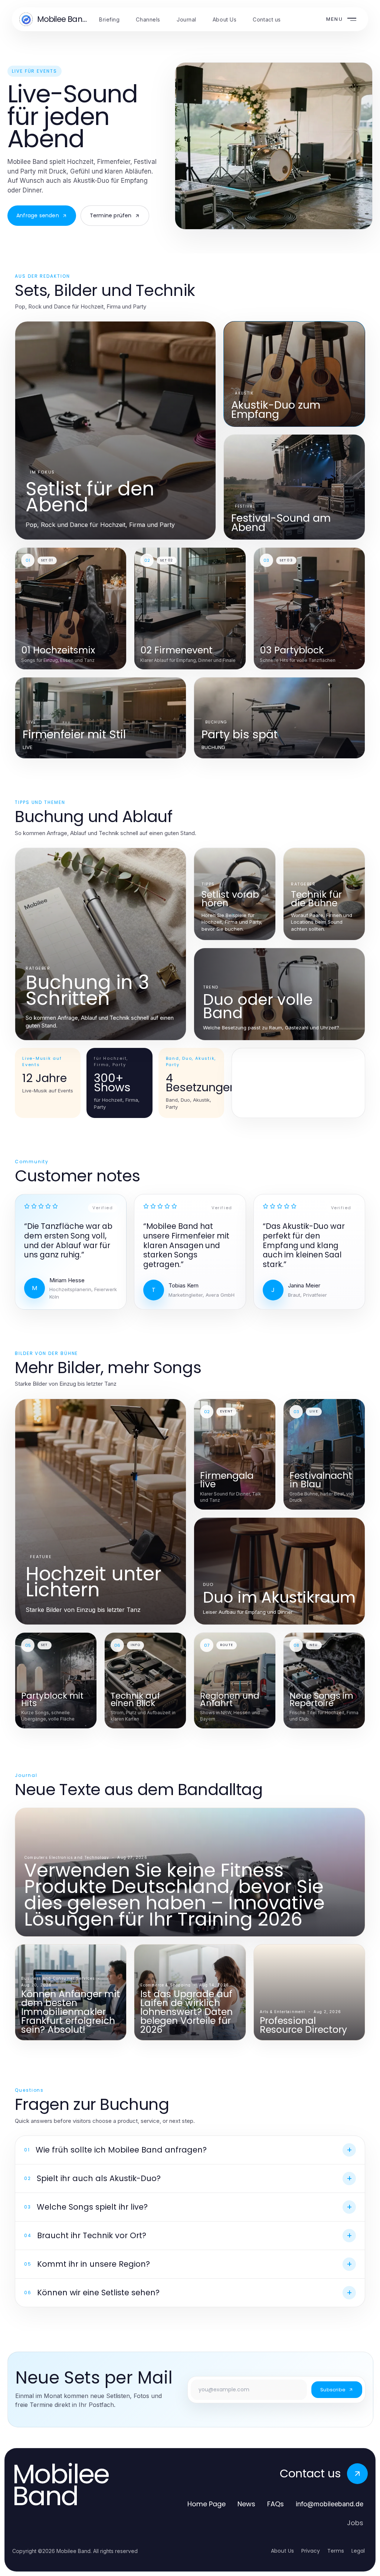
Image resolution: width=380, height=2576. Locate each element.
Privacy (311, 2551)
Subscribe (333, 2390)
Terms (336, 2551)
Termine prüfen (111, 215)
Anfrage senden (38, 215)
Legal (358, 2551)
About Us (282, 2551)
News (246, 2504)
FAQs (276, 2504)
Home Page (207, 2504)
